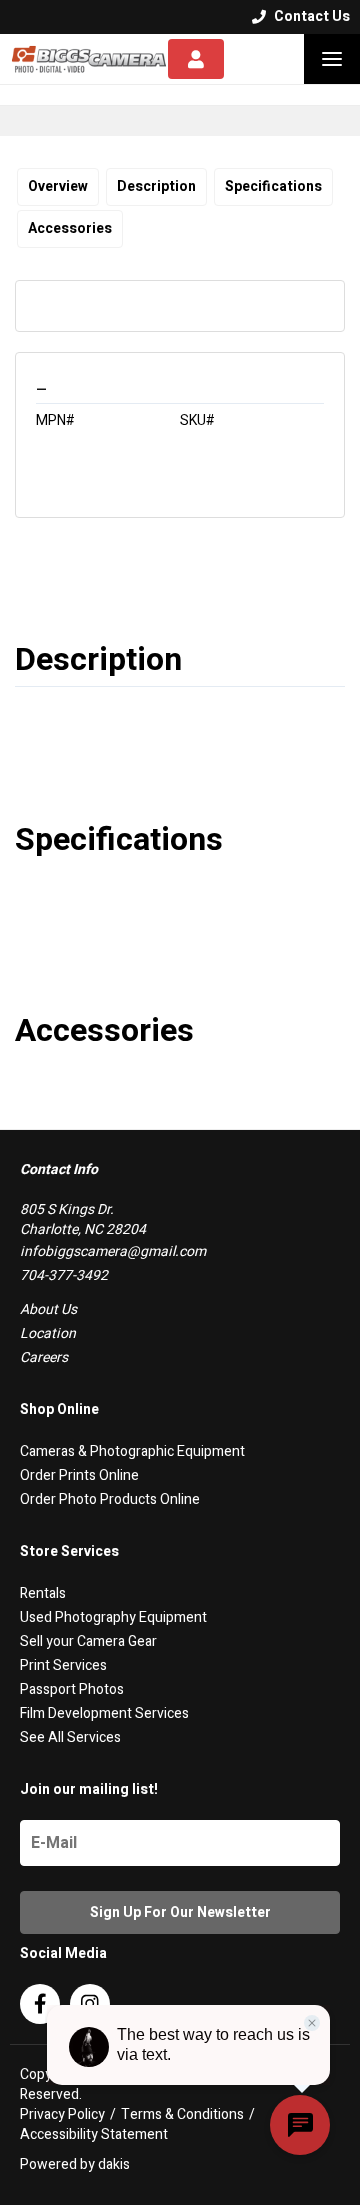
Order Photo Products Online (110, 1499)
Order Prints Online (79, 1475)
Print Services (63, 1665)
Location (48, 1333)
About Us (48, 1309)
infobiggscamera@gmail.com (113, 1251)
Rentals (43, 1593)
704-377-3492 (64, 1275)
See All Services (70, 1737)
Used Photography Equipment (113, 1617)
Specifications (273, 186)
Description (156, 186)
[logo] (89, 59)
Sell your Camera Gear (88, 1641)
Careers (44, 1357)
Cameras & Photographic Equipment (132, 1451)
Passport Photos (72, 1689)
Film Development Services (104, 1713)
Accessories (70, 228)
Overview (58, 186)
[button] (332, 59)
